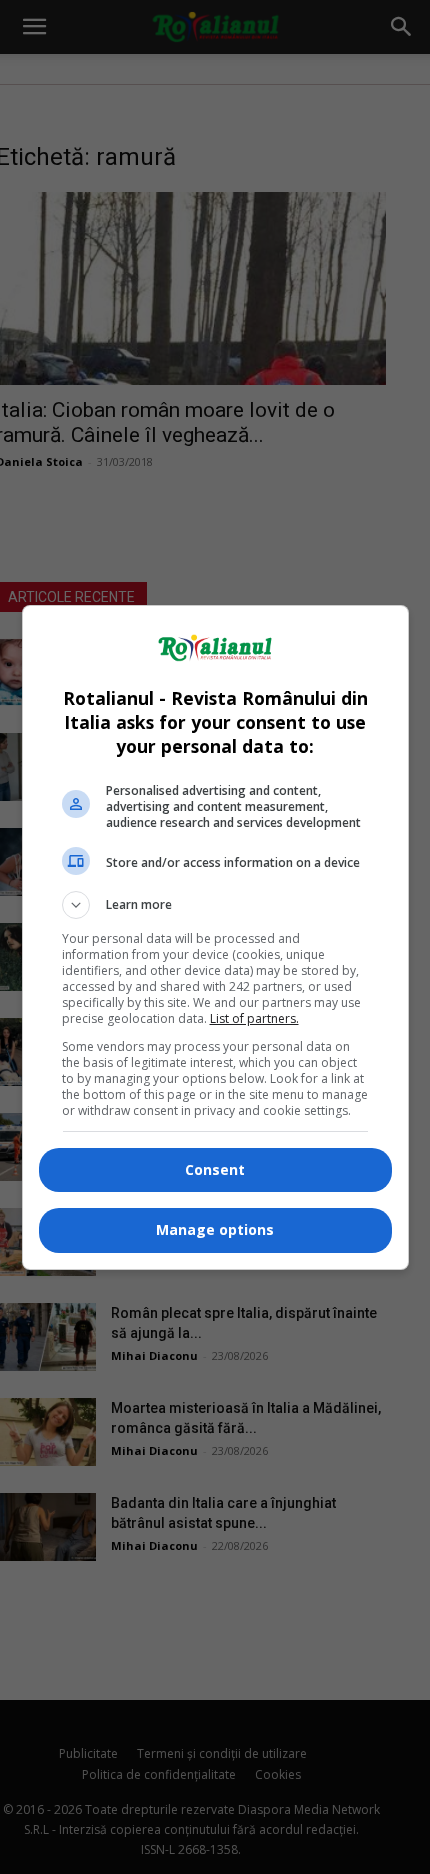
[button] (215, 905)
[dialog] (215, 937)
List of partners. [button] (254, 1018)
